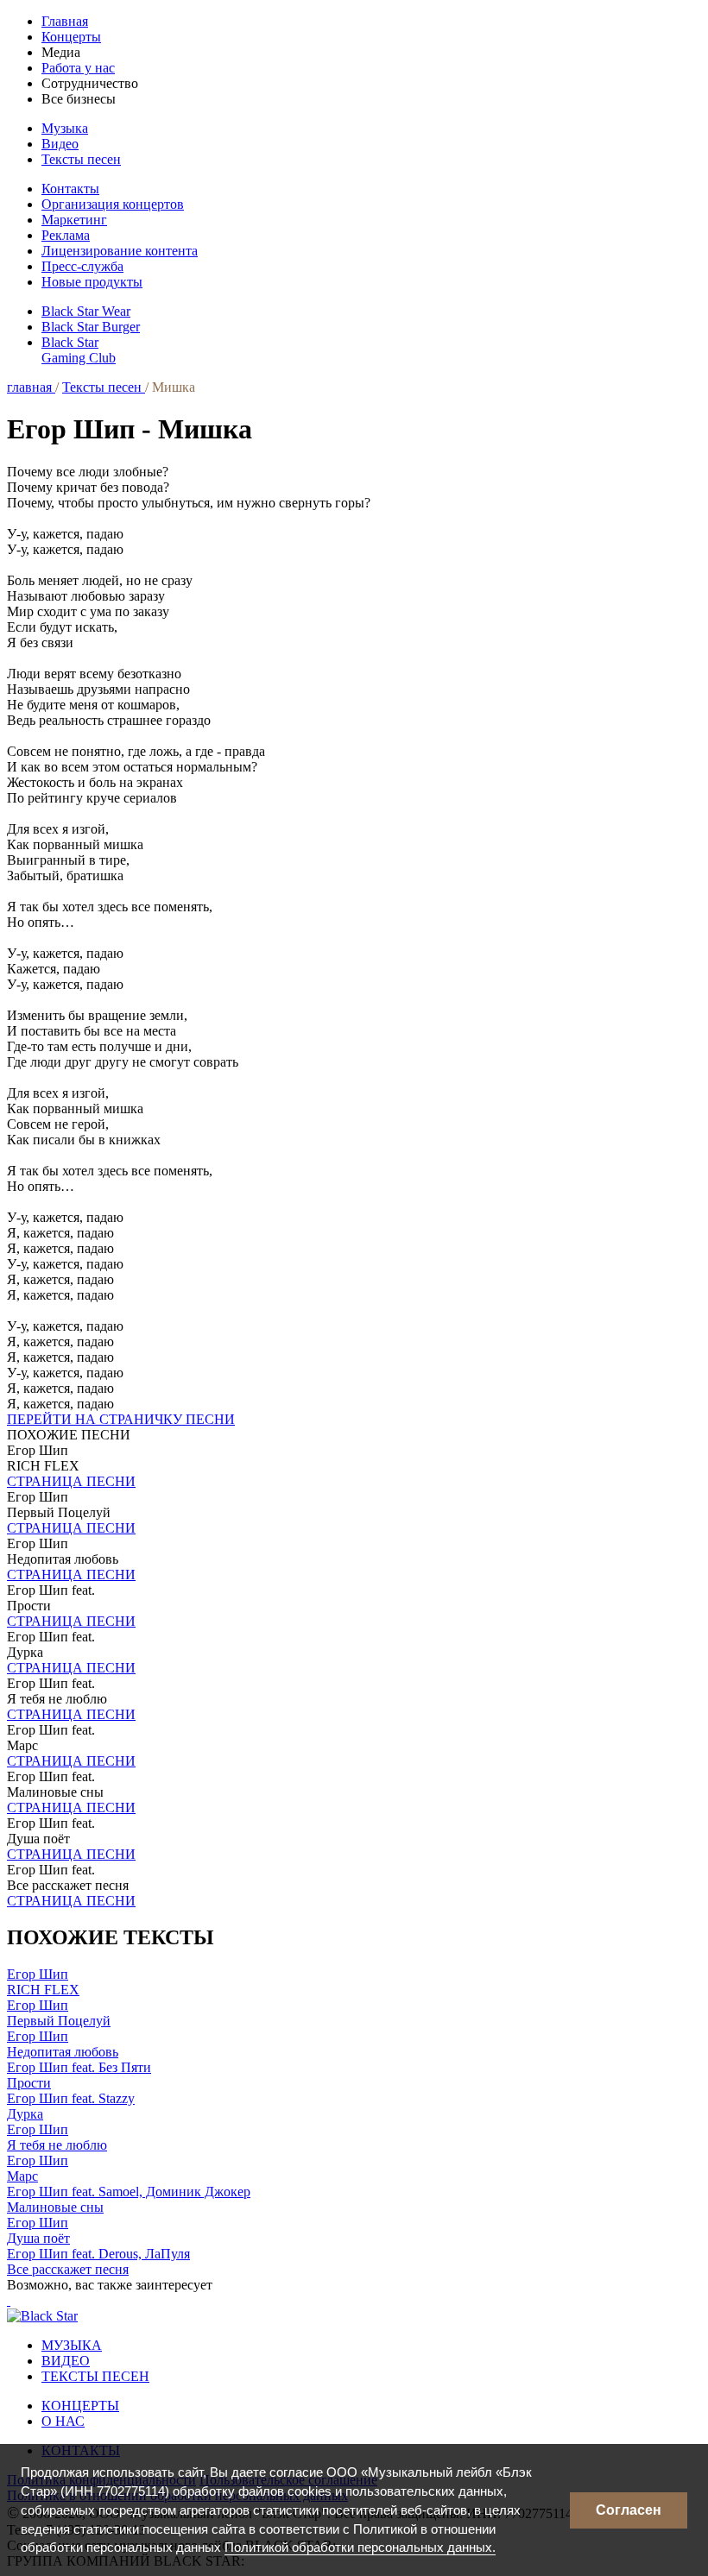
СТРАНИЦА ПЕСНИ (71, 1481)
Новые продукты (92, 282)
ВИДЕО (66, 2361)
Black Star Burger (91, 327)
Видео (60, 144)
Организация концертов (113, 204)
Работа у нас (78, 68)
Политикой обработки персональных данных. (360, 2547)
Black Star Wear (86, 311)
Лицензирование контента (120, 251)
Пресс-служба (82, 266)
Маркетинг (74, 220)
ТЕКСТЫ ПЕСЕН (95, 2376)
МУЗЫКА (72, 2345)
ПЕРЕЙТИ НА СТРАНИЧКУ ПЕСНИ (121, 1419)
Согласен (629, 2510)
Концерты (71, 37)
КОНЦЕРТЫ (80, 2406)
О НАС (63, 2421)
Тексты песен (81, 159)
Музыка (65, 128)
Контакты (70, 189)
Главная (65, 21)
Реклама (66, 235)
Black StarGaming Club (79, 350)
